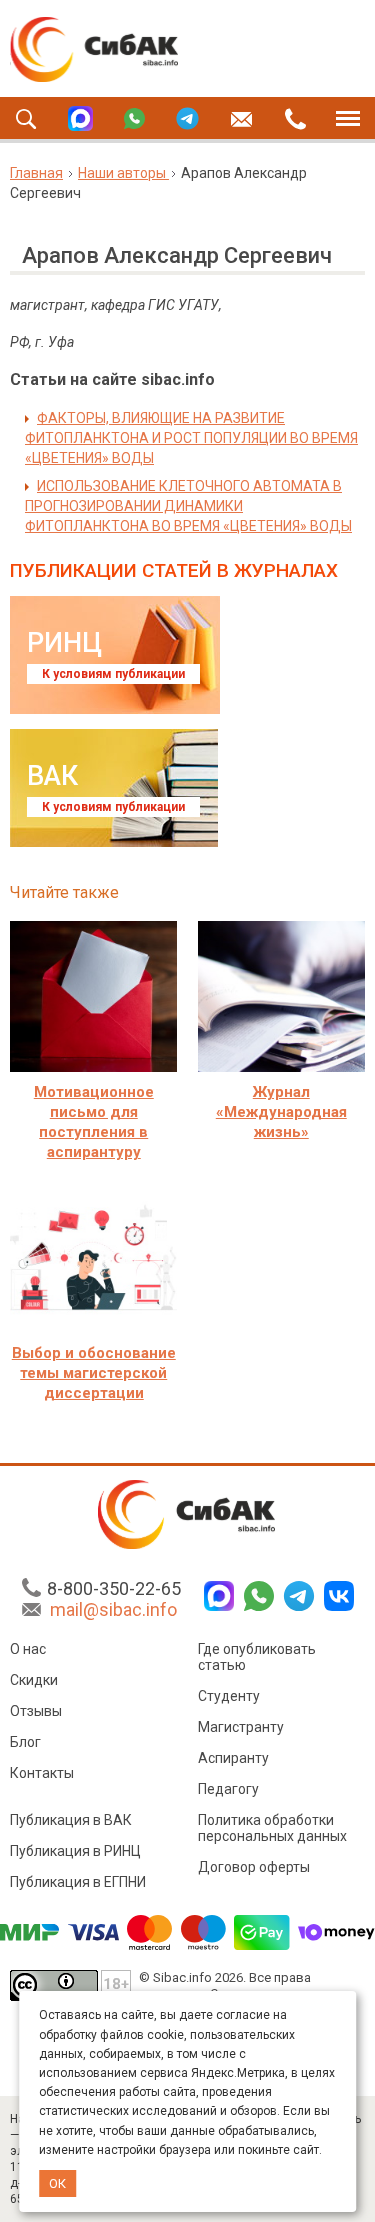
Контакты (42, 1773)
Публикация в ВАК (71, 1820)
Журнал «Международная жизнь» (281, 1112)
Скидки (34, 1680)
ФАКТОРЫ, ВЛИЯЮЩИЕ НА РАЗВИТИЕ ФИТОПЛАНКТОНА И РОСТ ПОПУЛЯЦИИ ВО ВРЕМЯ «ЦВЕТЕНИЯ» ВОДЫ (191, 438)
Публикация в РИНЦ (75, 1851)
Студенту (229, 1696)
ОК (57, 2183)
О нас (28, 1649)
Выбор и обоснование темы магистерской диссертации (94, 1373)
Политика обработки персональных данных (272, 1828)
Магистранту (241, 1727)
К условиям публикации (113, 674)
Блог (25, 1742)
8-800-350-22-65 (114, 1588)
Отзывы (36, 1711)
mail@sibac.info (113, 1609)
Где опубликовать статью (257, 1657)
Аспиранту (233, 1758)
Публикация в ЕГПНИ (78, 1882)
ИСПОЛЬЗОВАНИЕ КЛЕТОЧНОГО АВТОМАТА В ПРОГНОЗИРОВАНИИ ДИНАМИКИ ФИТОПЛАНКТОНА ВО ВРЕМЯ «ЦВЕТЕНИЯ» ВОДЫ (188, 506)
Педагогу (228, 1789)
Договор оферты (254, 1867)
